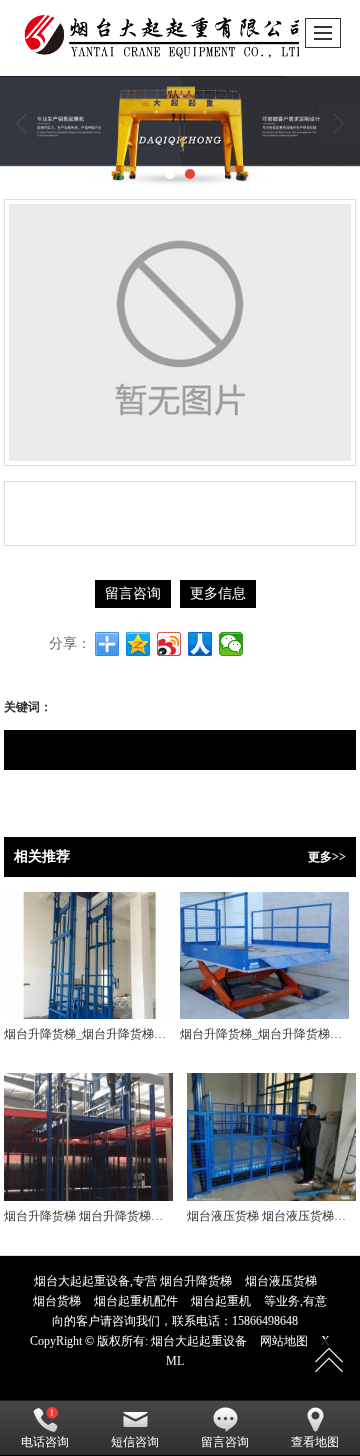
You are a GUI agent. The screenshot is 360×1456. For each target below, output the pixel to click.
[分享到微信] (231, 644)
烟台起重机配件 (136, 1301)
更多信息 (218, 593)
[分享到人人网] (200, 644)
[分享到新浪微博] (169, 644)
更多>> (327, 857)
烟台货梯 (57, 1301)
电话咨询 (45, 1442)
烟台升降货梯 (196, 1281)
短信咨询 (135, 1442)
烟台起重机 (221, 1301)
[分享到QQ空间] (138, 644)
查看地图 (315, 1442)
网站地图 (284, 1341)
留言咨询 (133, 593)
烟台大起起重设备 (199, 1341)
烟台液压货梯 (281, 1281)
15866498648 (265, 1321)
